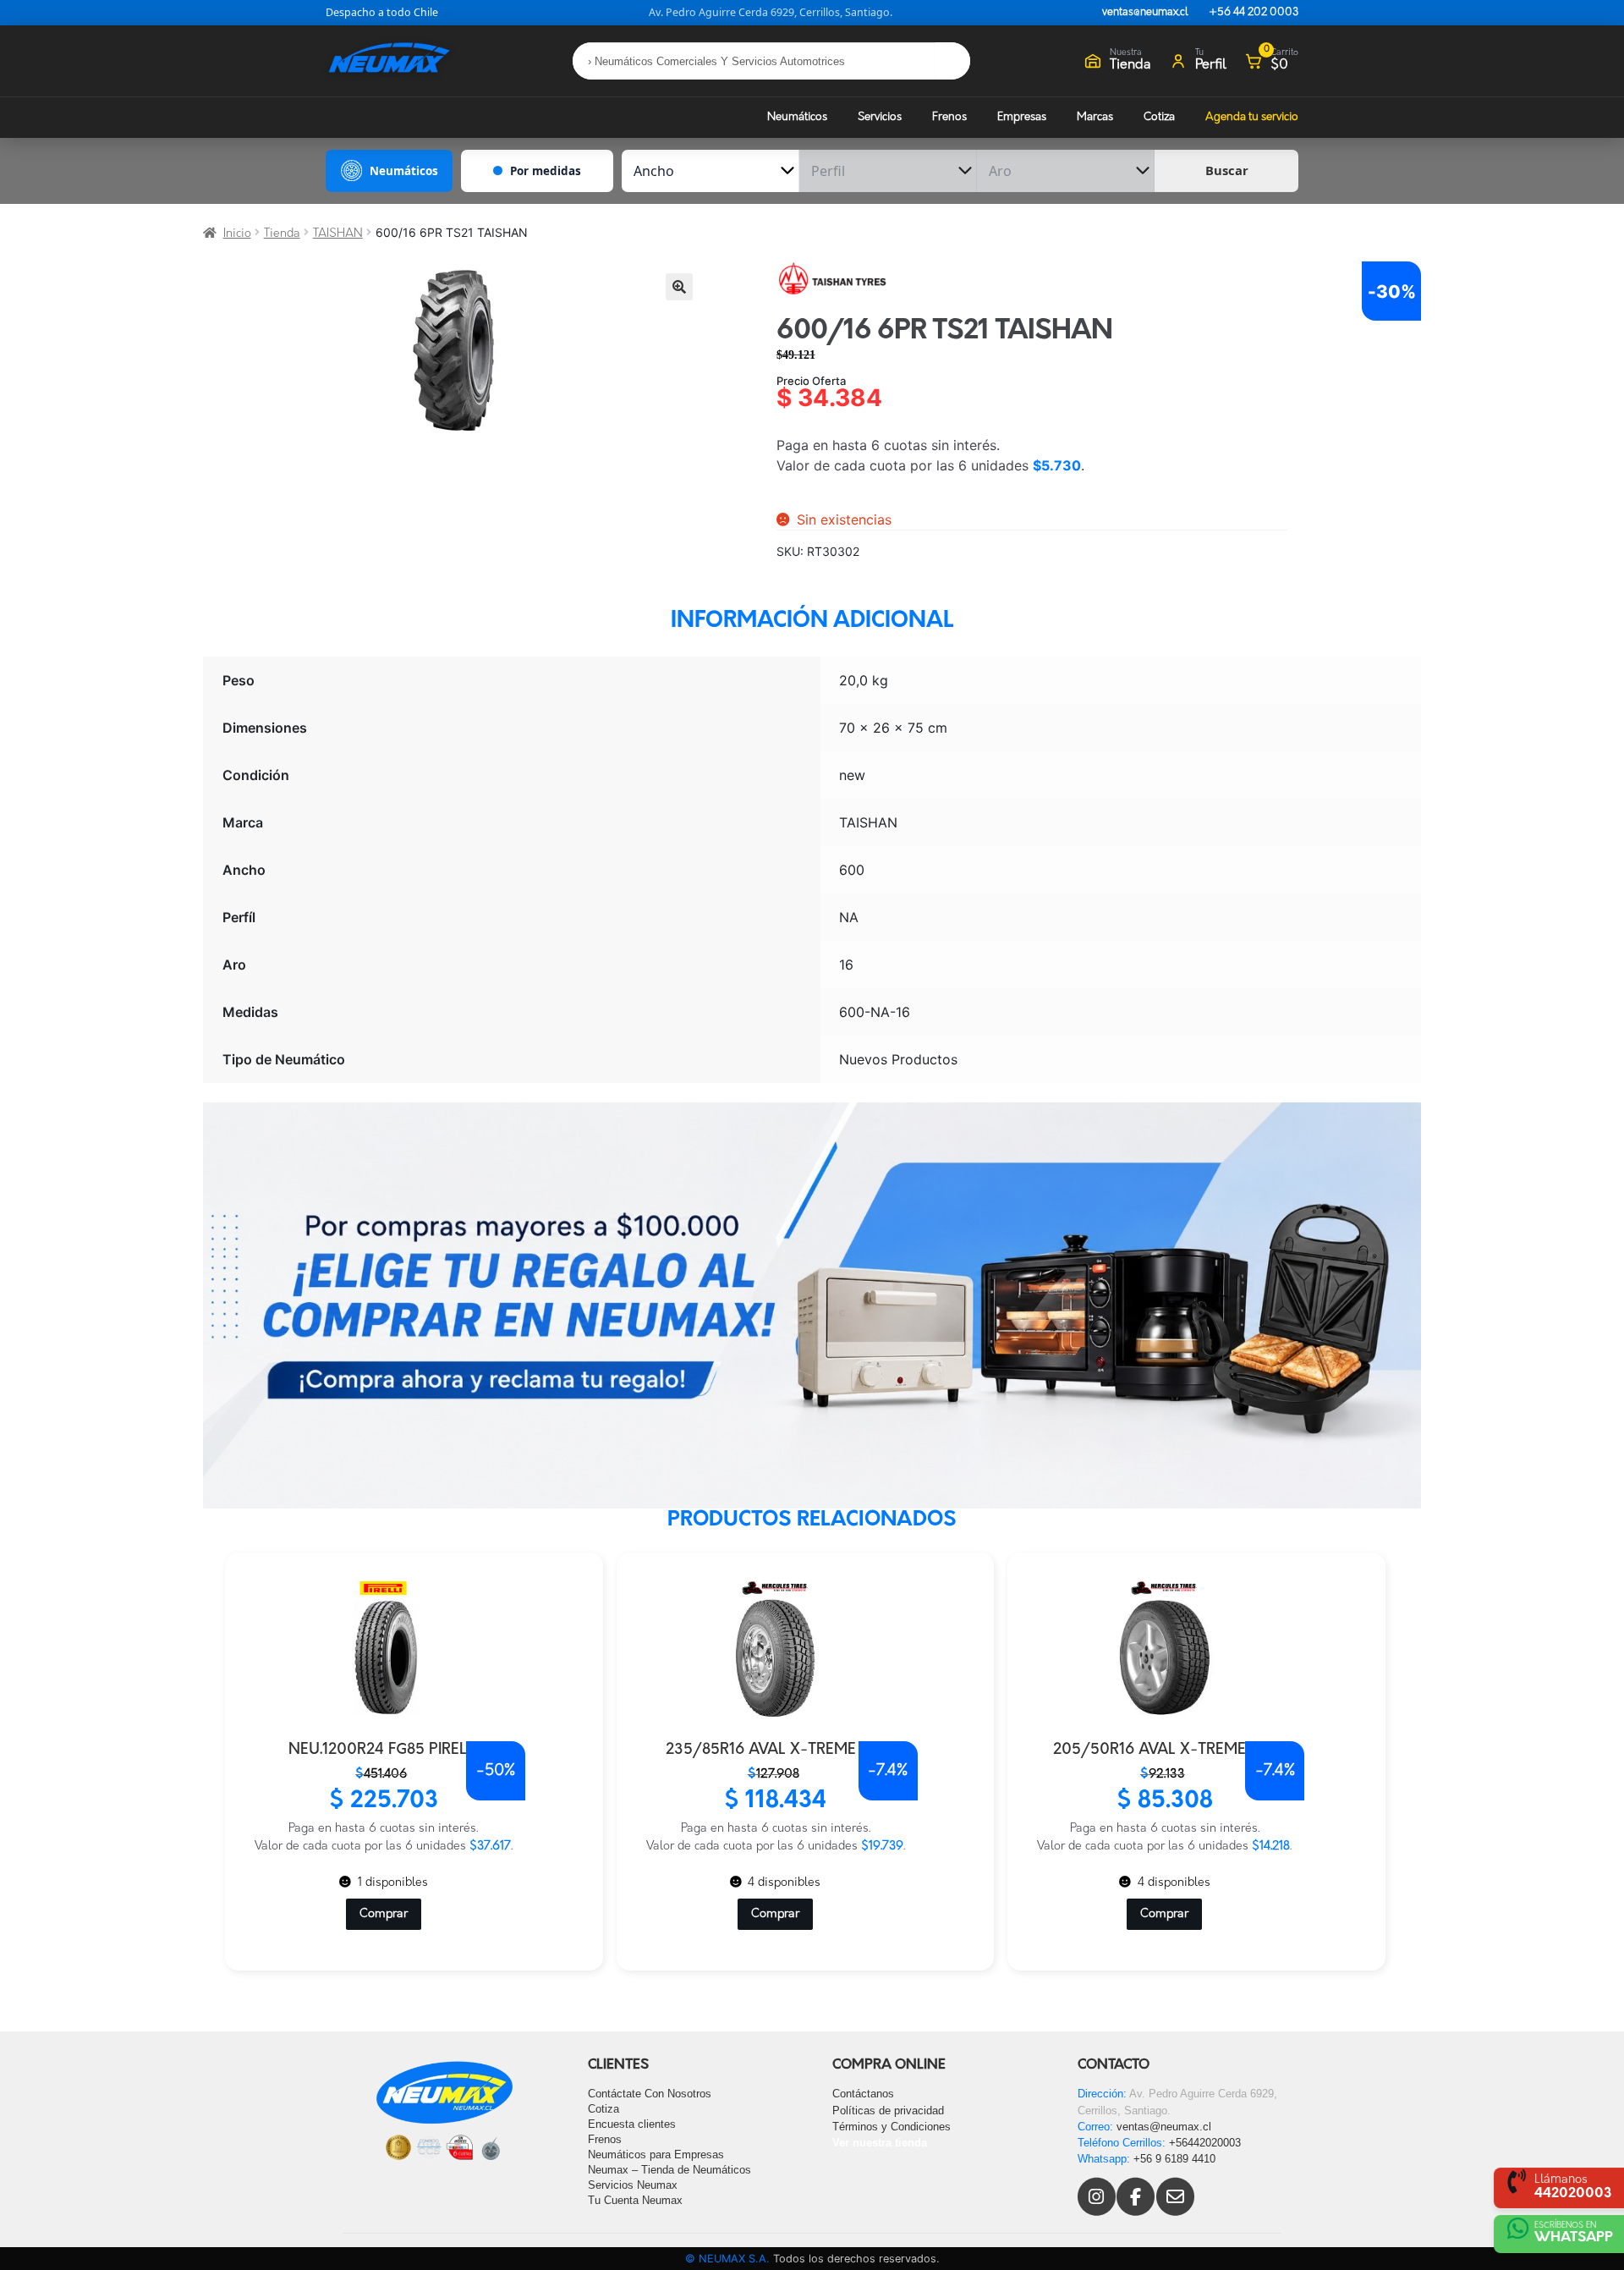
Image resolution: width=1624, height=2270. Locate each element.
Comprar (414, 1931)
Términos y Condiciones (892, 2127)
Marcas (1095, 117)
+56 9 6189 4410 (1174, 2159)
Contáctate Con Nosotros (650, 2094)
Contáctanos (863, 2094)
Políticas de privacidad (888, 2111)
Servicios (880, 117)
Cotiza (1159, 117)
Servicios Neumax (633, 2185)
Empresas (1022, 117)
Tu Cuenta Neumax (635, 2200)
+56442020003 (1205, 2143)
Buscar (1227, 170)
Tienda (282, 234)
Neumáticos (797, 117)
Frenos (949, 117)
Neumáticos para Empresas (656, 2155)
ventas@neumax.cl (1145, 13)
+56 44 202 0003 (1254, 13)
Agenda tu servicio (1252, 117)
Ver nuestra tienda (880, 2143)
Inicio (237, 234)
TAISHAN (338, 234)
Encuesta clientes (632, 2124)
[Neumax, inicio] (389, 60)
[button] (679, 287)
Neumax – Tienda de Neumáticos (669, 2170)
